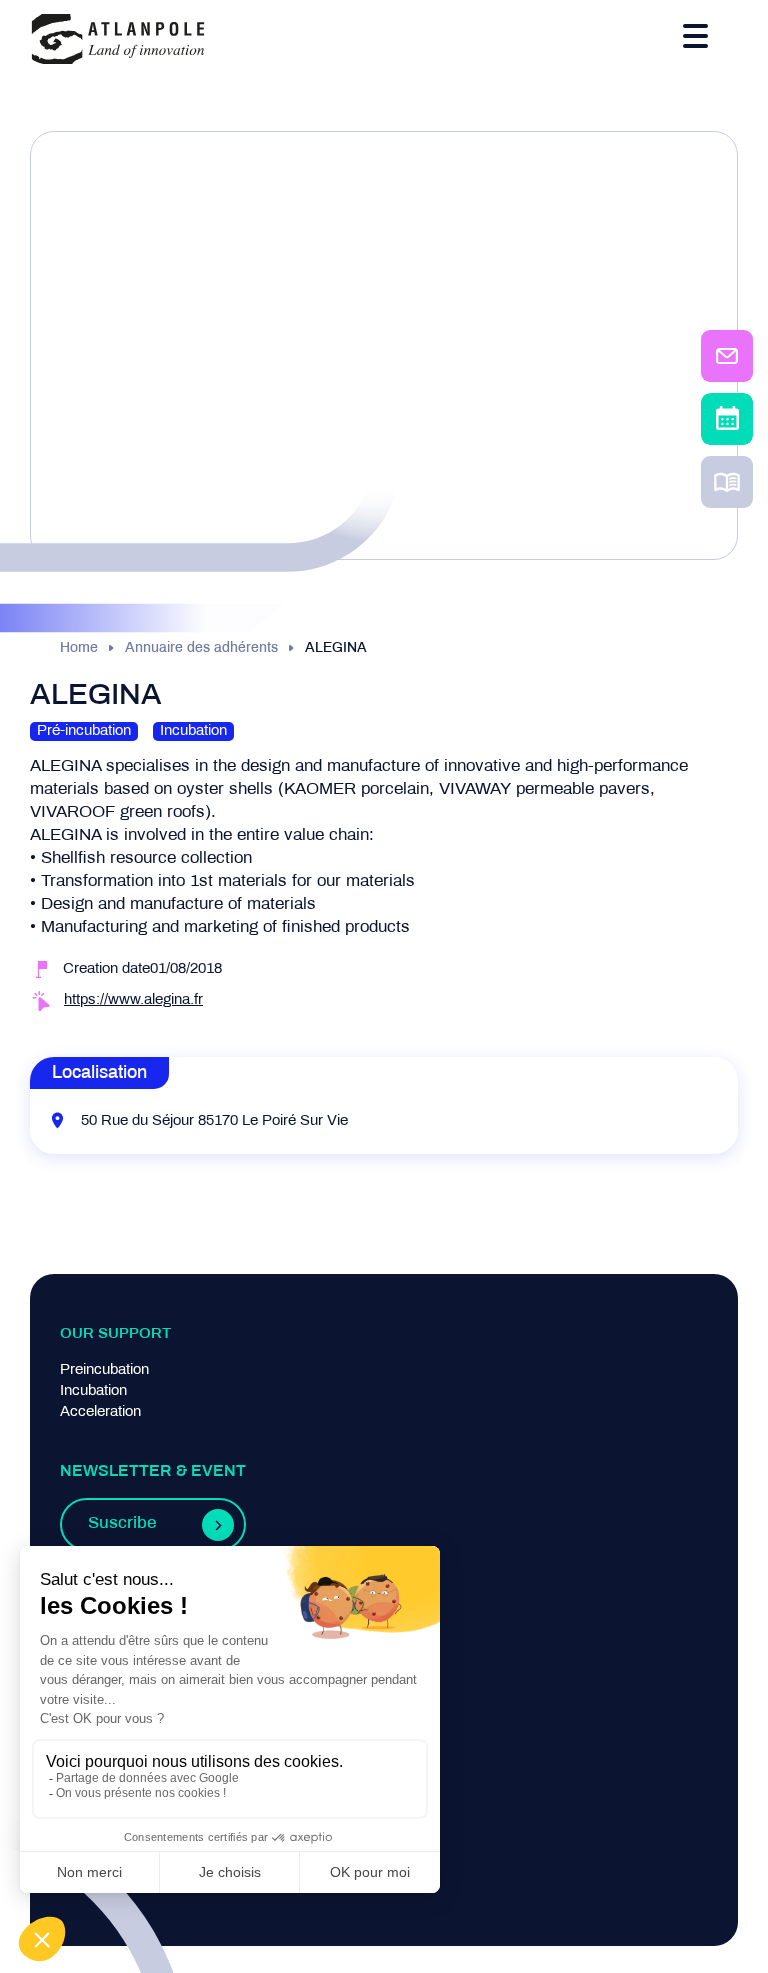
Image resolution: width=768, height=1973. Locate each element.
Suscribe (122, 1524)
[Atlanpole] (118, 40)
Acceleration (100, 1412)
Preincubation (104, 1370)
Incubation (93, 1391)
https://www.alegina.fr (133, 1000)
